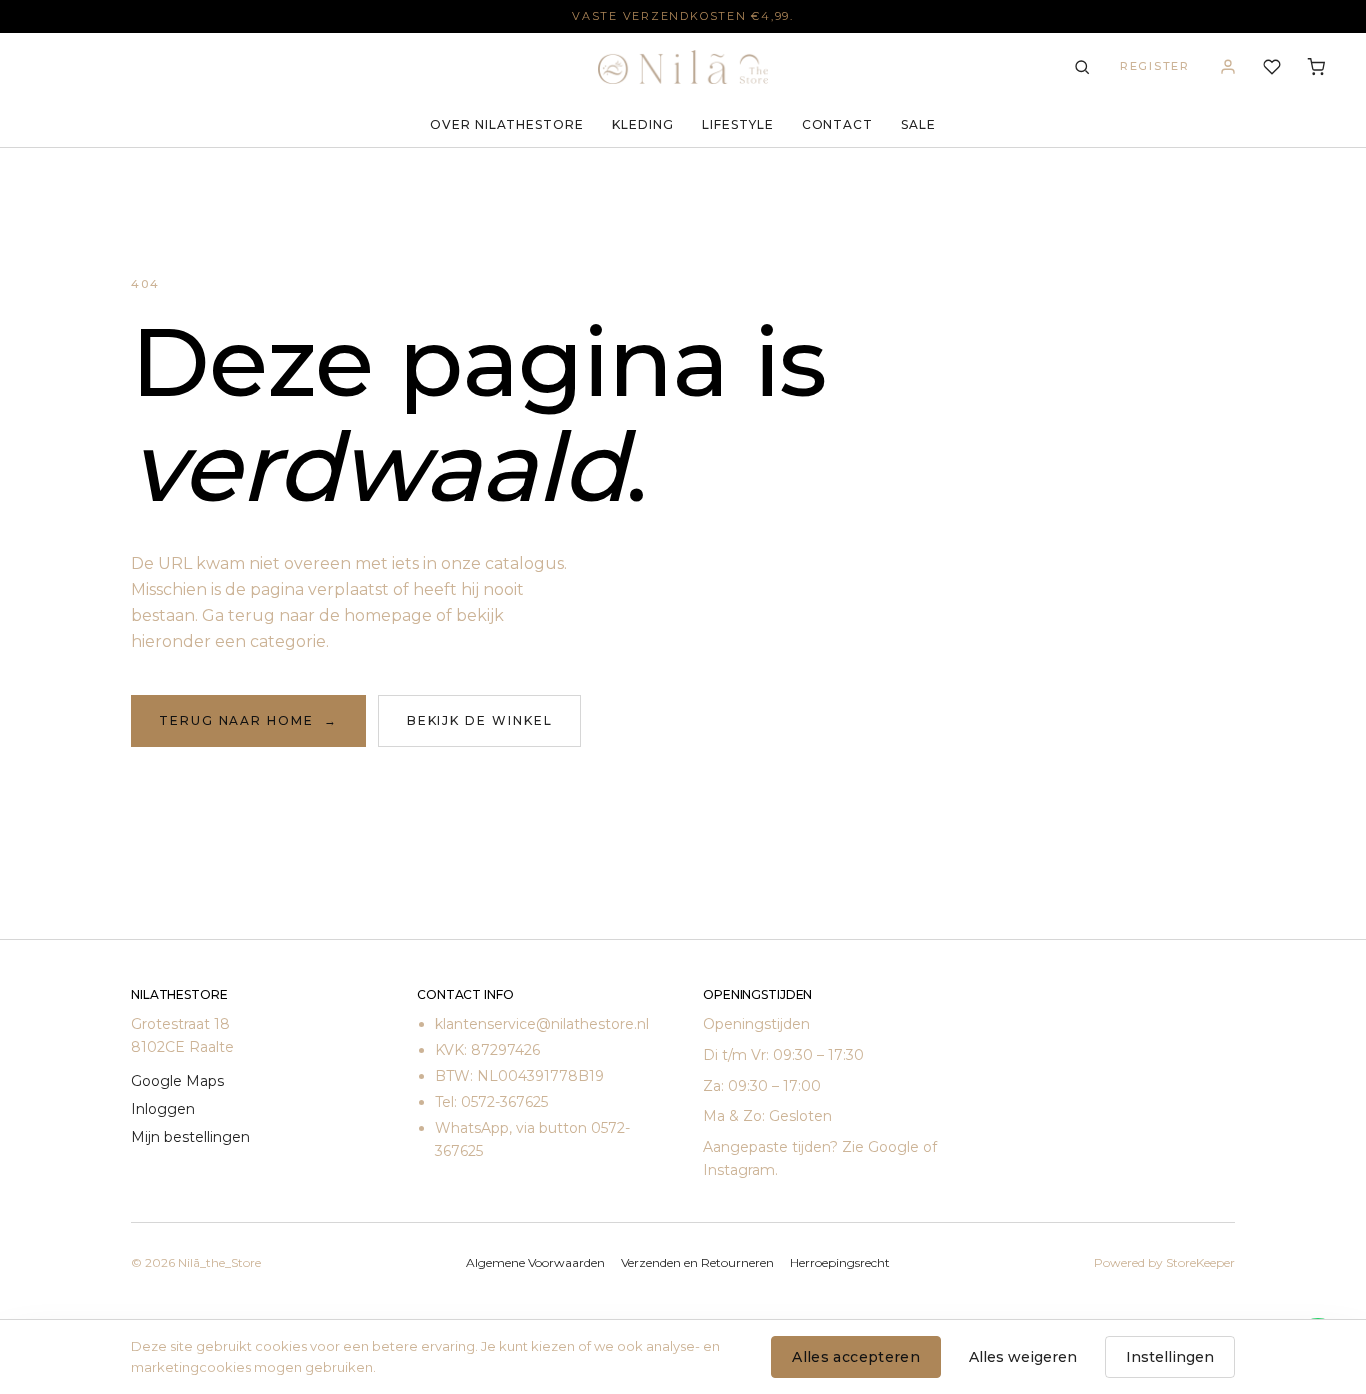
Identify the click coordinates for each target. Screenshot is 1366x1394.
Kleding (643, 124)
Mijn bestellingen (190, 1137)
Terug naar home (248, 720)
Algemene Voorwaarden (535, 1262)
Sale (918, 124)
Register (1155, 66)
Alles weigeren (1023, 1357)
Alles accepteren (856, 1357)
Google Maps (177, 1081)
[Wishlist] (1272, 67)
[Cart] (1316, 67)
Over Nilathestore (507, 124)
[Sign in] (1228, 67)
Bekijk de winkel (480, 720)
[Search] (1082, 67)
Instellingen (1170, 1357)
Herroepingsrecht (840, 1262)
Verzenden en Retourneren (697, 1262)
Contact (838, 124)
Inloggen (163, 1109)
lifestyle (738, 124)
